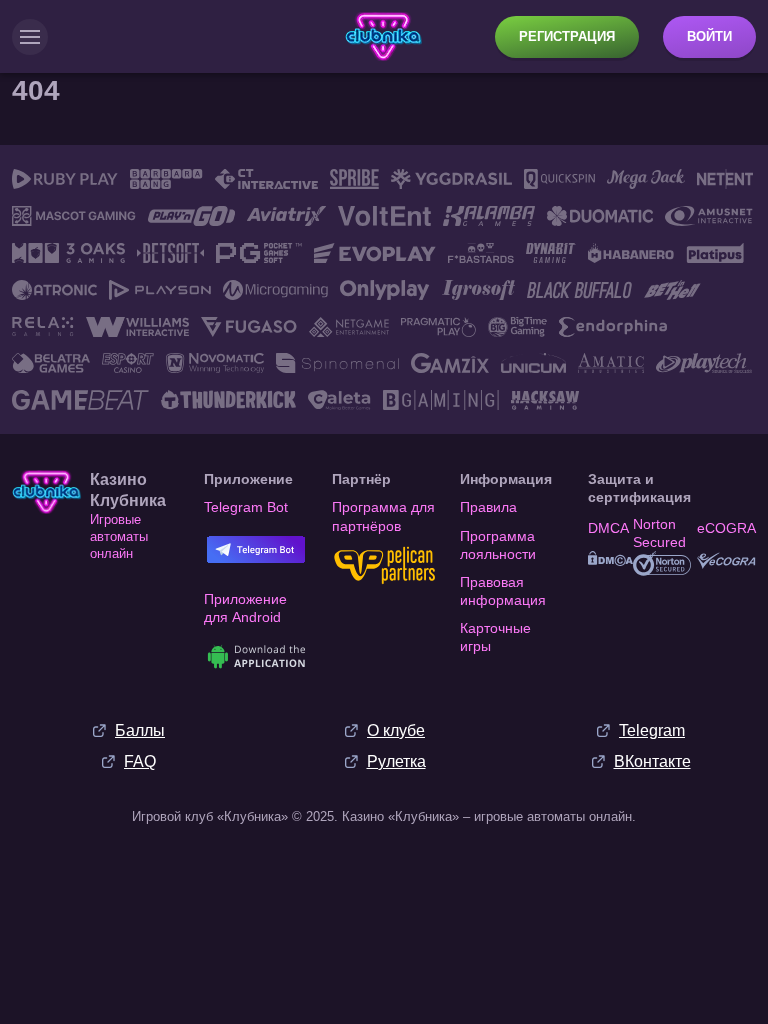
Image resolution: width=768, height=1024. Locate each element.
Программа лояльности (498, 545)
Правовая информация (503, 591)
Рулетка (396, 761)
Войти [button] (709, 36)
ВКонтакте (652, 761)
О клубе (396, 730)
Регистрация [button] (567, 36)
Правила (488, 507)
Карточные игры (495, 637)
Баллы (140, 730)
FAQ (140, 761)
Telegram (652, 730)
